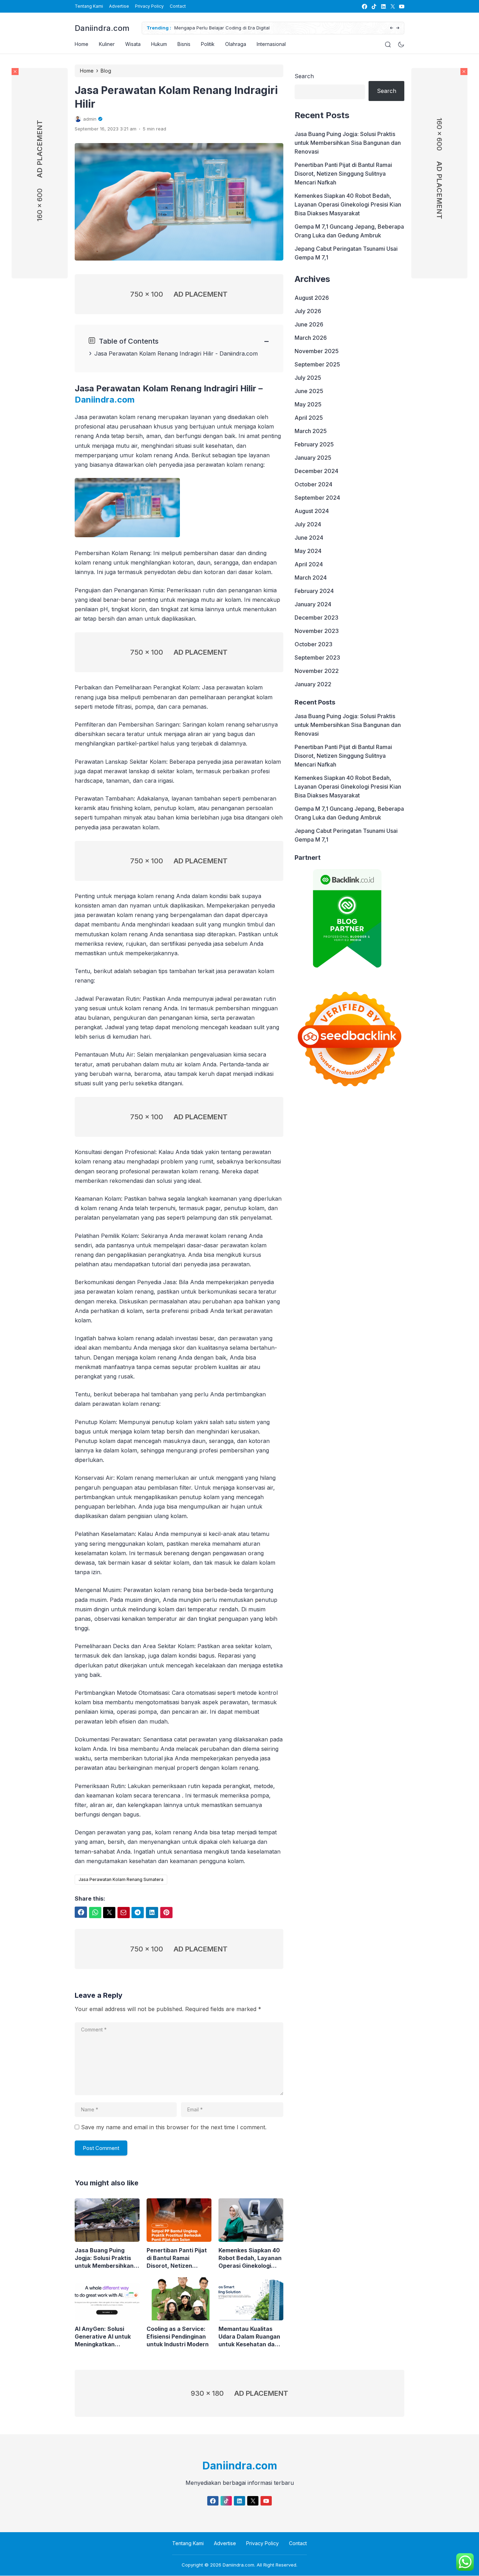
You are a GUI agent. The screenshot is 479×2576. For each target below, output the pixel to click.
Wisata (133, 44)
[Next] (398, 28)
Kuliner (107, 44)
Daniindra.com (102, 28)
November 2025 (317, 351)
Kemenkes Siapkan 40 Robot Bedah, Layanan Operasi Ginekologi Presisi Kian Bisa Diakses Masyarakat (250, 2258)
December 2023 (316, 618)
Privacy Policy (149, 6)
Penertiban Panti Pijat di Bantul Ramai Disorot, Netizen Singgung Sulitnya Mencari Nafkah (177, 2258)
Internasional (271, 44)
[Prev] (392, 28)
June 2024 (309, 538)
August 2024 (312, 511)
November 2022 (317, 671)
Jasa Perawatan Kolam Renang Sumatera (121, 1879)
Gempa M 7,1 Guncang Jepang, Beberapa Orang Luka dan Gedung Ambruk (349, 231)
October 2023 (313, 644)
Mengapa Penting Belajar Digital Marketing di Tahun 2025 (330, 28)
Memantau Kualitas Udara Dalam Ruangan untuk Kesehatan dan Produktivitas (249, 2337)
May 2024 (308, 551)
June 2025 (309, 391)
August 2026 (312, 298)
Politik (208, 44)
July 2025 (308, 378)
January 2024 (313, 604)
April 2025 (309, 418)
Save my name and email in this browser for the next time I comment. (174, 2127)
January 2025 (313, 458)
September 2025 (317, 364)
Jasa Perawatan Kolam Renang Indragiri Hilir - (157, 353)
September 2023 (317, 658)
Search (304, 76)
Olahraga (236, 44)
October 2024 (313, 484)
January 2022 (313, 684)
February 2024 (314, 591)
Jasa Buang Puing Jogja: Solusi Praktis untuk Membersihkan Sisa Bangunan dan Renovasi (104, 2258)
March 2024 (311, 578)
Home (82, 44)
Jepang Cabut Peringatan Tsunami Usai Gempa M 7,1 (346, 253)
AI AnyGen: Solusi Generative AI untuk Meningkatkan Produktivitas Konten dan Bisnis (104, 2337)
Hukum (159, 44)
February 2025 (314, 444)
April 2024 (309, 564)
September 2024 (317, 498)
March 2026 (311, 338)
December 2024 (316, 471)
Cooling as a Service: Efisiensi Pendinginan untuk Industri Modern (178, 2336)
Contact (178, 6)
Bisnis (184, 44)
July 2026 (308, 311)
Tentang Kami (89, 6)
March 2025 (311, 431)
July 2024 (308, 524)
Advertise (119, 6)
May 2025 (308, 404)
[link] (364, 6)
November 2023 (317, 631)
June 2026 (309, 324)
